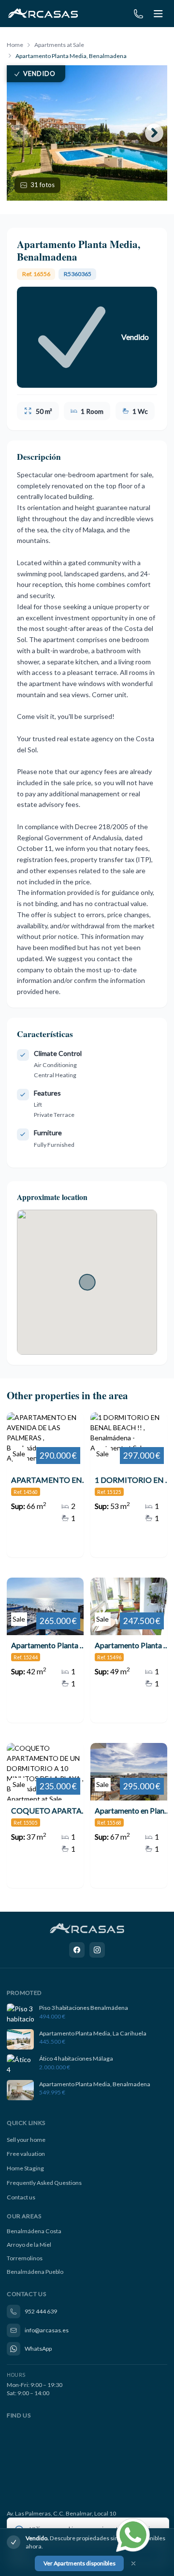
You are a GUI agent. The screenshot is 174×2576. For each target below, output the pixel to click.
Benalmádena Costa (34, 2231)
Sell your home (26, 2140)
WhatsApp (38, 2349)
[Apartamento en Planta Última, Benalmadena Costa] (129, 1815)
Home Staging (25, 2168)
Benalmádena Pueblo (35, 2272)
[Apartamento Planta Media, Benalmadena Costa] (45, 1650)
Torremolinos (25, 2258)
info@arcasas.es (47, 2330)
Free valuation (26, 2154)
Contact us (21, 2197)
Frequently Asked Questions (44, 2183)
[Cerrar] (133, 2564)
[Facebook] (77, 1950)
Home (15, 45)
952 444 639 (41, 2311)
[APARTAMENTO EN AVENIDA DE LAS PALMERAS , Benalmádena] (45, 1485)
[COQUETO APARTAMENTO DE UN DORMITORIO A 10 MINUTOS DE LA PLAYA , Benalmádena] (45, 1815)
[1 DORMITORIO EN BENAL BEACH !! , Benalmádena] (129, 1485)
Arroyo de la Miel (29, 2245)
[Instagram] (97, 1950)
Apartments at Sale (59, 45)
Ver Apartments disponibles (80, 2563)
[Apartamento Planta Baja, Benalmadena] (129, 1650)
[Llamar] (138, 14)
